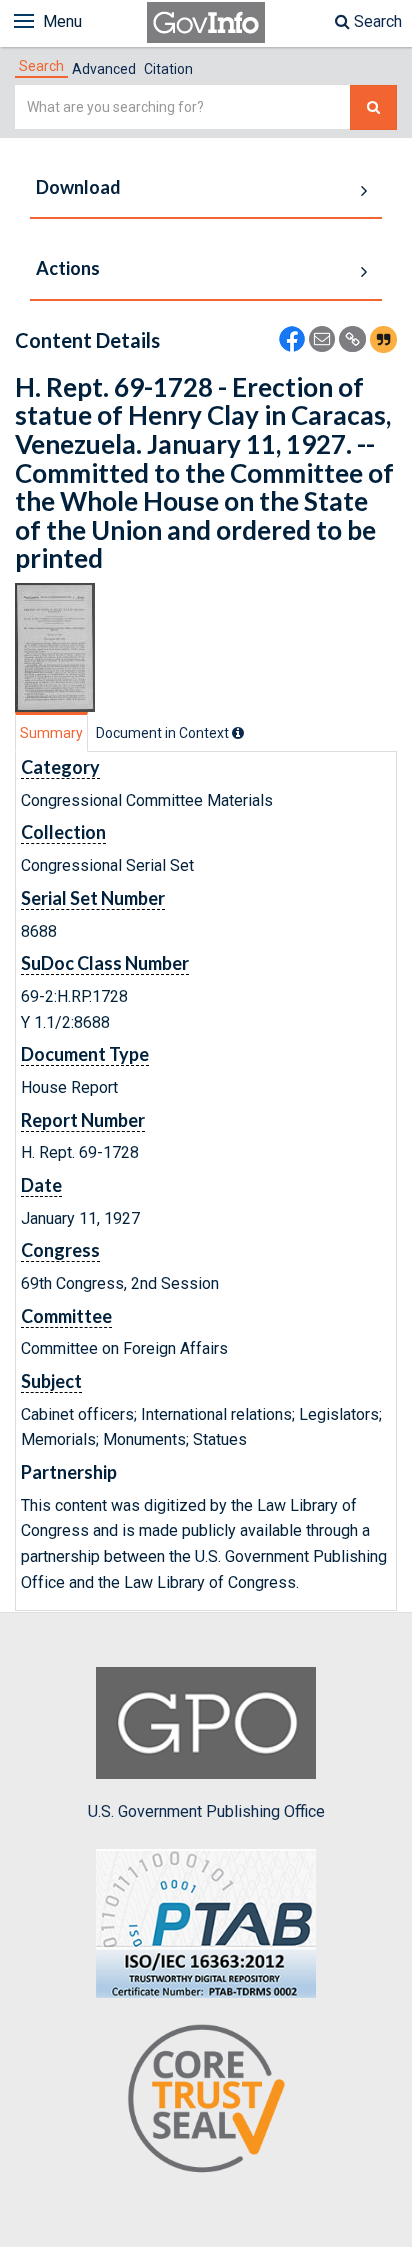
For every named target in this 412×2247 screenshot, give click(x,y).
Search (376, 21)
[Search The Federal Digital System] (373, 107)
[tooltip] (238, 733)
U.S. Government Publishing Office (206, 1811)
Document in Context (164, 733)
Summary (51, 733)
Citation (168, 69)
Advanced (104, 69)
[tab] (41, 66)
